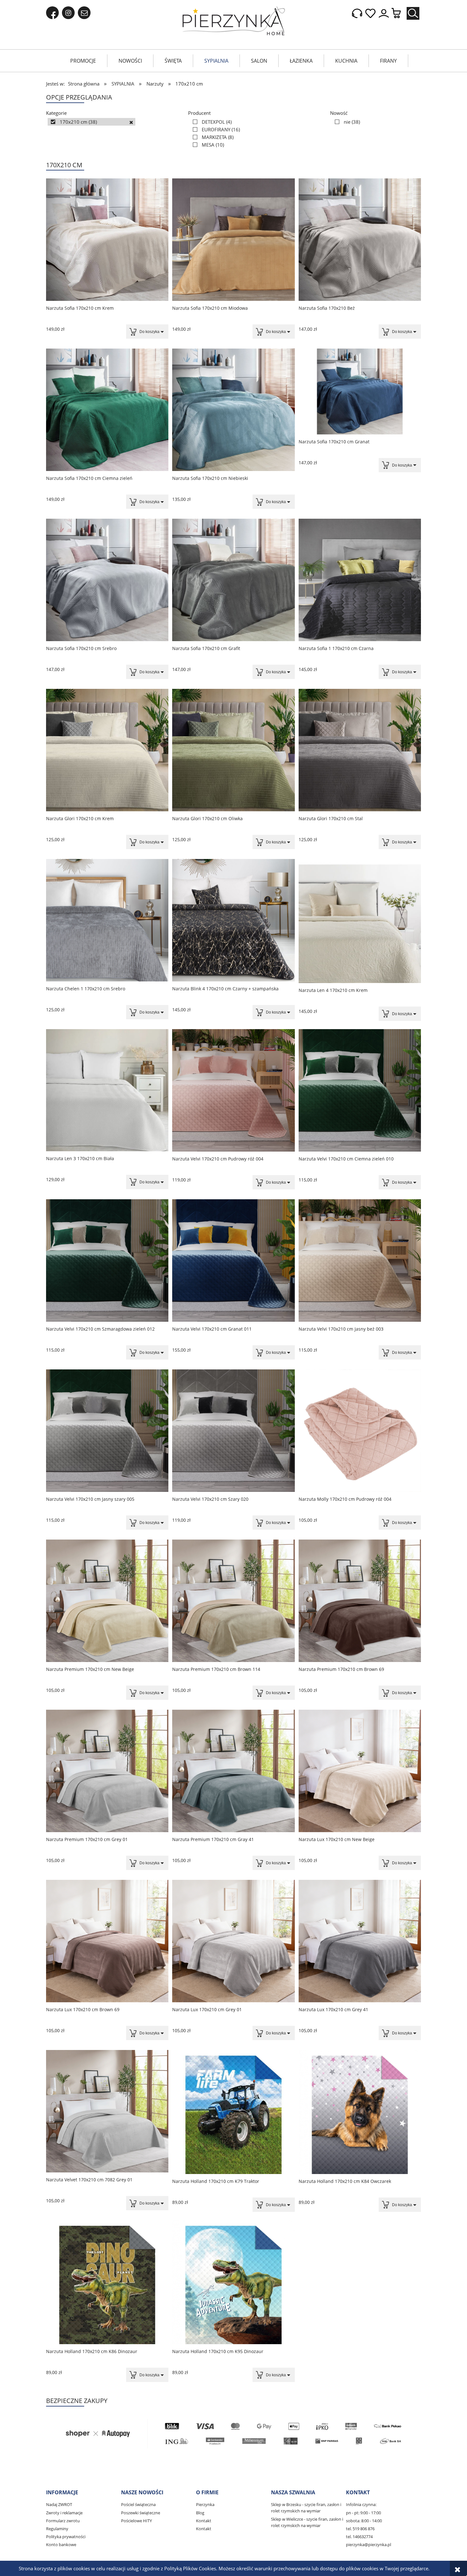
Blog (200, 2513)
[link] (91, 122)
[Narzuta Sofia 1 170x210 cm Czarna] (360, 580)
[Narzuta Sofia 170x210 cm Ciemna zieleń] (107, 410)
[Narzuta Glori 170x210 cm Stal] (360, 750)
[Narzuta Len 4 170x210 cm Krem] (360, 921)
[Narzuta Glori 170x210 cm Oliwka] (233, 750)
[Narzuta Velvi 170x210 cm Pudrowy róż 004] (233, 1090)
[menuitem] (83, 61)
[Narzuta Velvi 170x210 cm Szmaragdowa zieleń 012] (107, 1260)
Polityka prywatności (66, 2537)
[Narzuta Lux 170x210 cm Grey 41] (360, 1941)
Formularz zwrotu (63, 2521)
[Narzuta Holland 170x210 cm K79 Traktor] (233, 2112)
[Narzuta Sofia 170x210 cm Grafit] (233, 580)
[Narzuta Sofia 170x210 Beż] (360, 240)
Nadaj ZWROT (59, 2504)
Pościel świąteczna (138, 2504)
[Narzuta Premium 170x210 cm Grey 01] (107, 1771)
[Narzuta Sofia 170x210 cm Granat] (360, 391)
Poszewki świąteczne (141, 2513)
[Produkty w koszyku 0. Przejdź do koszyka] (399, 14)
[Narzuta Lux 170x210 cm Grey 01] (233, 1941)
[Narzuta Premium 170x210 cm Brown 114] (233, 1601)
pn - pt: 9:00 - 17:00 (363, 2513)
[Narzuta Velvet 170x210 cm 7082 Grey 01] (107, 2111)
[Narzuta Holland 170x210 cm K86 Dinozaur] (107, 2282)
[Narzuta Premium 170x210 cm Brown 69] (360, 1601)
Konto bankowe (61, 2545)
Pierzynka (205, 2504)
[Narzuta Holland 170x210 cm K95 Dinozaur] (233, 2282)
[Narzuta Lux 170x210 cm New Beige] (360, 1771)
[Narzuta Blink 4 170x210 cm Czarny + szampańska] (233, 920)
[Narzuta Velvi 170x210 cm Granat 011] (233, 1260)
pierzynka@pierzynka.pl (369, 2545)
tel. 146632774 (359, 2537)
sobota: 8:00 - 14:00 (364, 2521)
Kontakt (204, 2521)
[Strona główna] (234, 21)
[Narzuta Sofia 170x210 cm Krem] (107, 240)
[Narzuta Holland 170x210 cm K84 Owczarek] (360, 2112)
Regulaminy (57, 2529)
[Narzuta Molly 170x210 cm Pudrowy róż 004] (360, 1431)
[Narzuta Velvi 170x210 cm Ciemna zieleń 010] (360, 1090)
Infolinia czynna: (361, 2504)
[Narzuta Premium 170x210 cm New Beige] (107, 1601)
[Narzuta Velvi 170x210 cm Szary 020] (233, 1431)
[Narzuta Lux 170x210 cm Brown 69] (107, 1941)
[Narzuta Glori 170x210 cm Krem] (107, 750)
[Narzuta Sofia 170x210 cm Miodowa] (233, 240)
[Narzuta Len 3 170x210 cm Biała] (107, 1090)
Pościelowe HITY (136, 2521)
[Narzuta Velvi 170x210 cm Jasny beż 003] (360, 1260)
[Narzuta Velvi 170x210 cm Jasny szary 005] (107, 1431)
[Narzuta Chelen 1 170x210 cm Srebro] (107, 920)
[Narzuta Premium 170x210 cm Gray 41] (233, 1771)
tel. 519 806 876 (360, 2529)
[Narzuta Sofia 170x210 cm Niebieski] (233, 410)
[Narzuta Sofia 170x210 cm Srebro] (107, 580)
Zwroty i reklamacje (64, 2513)
